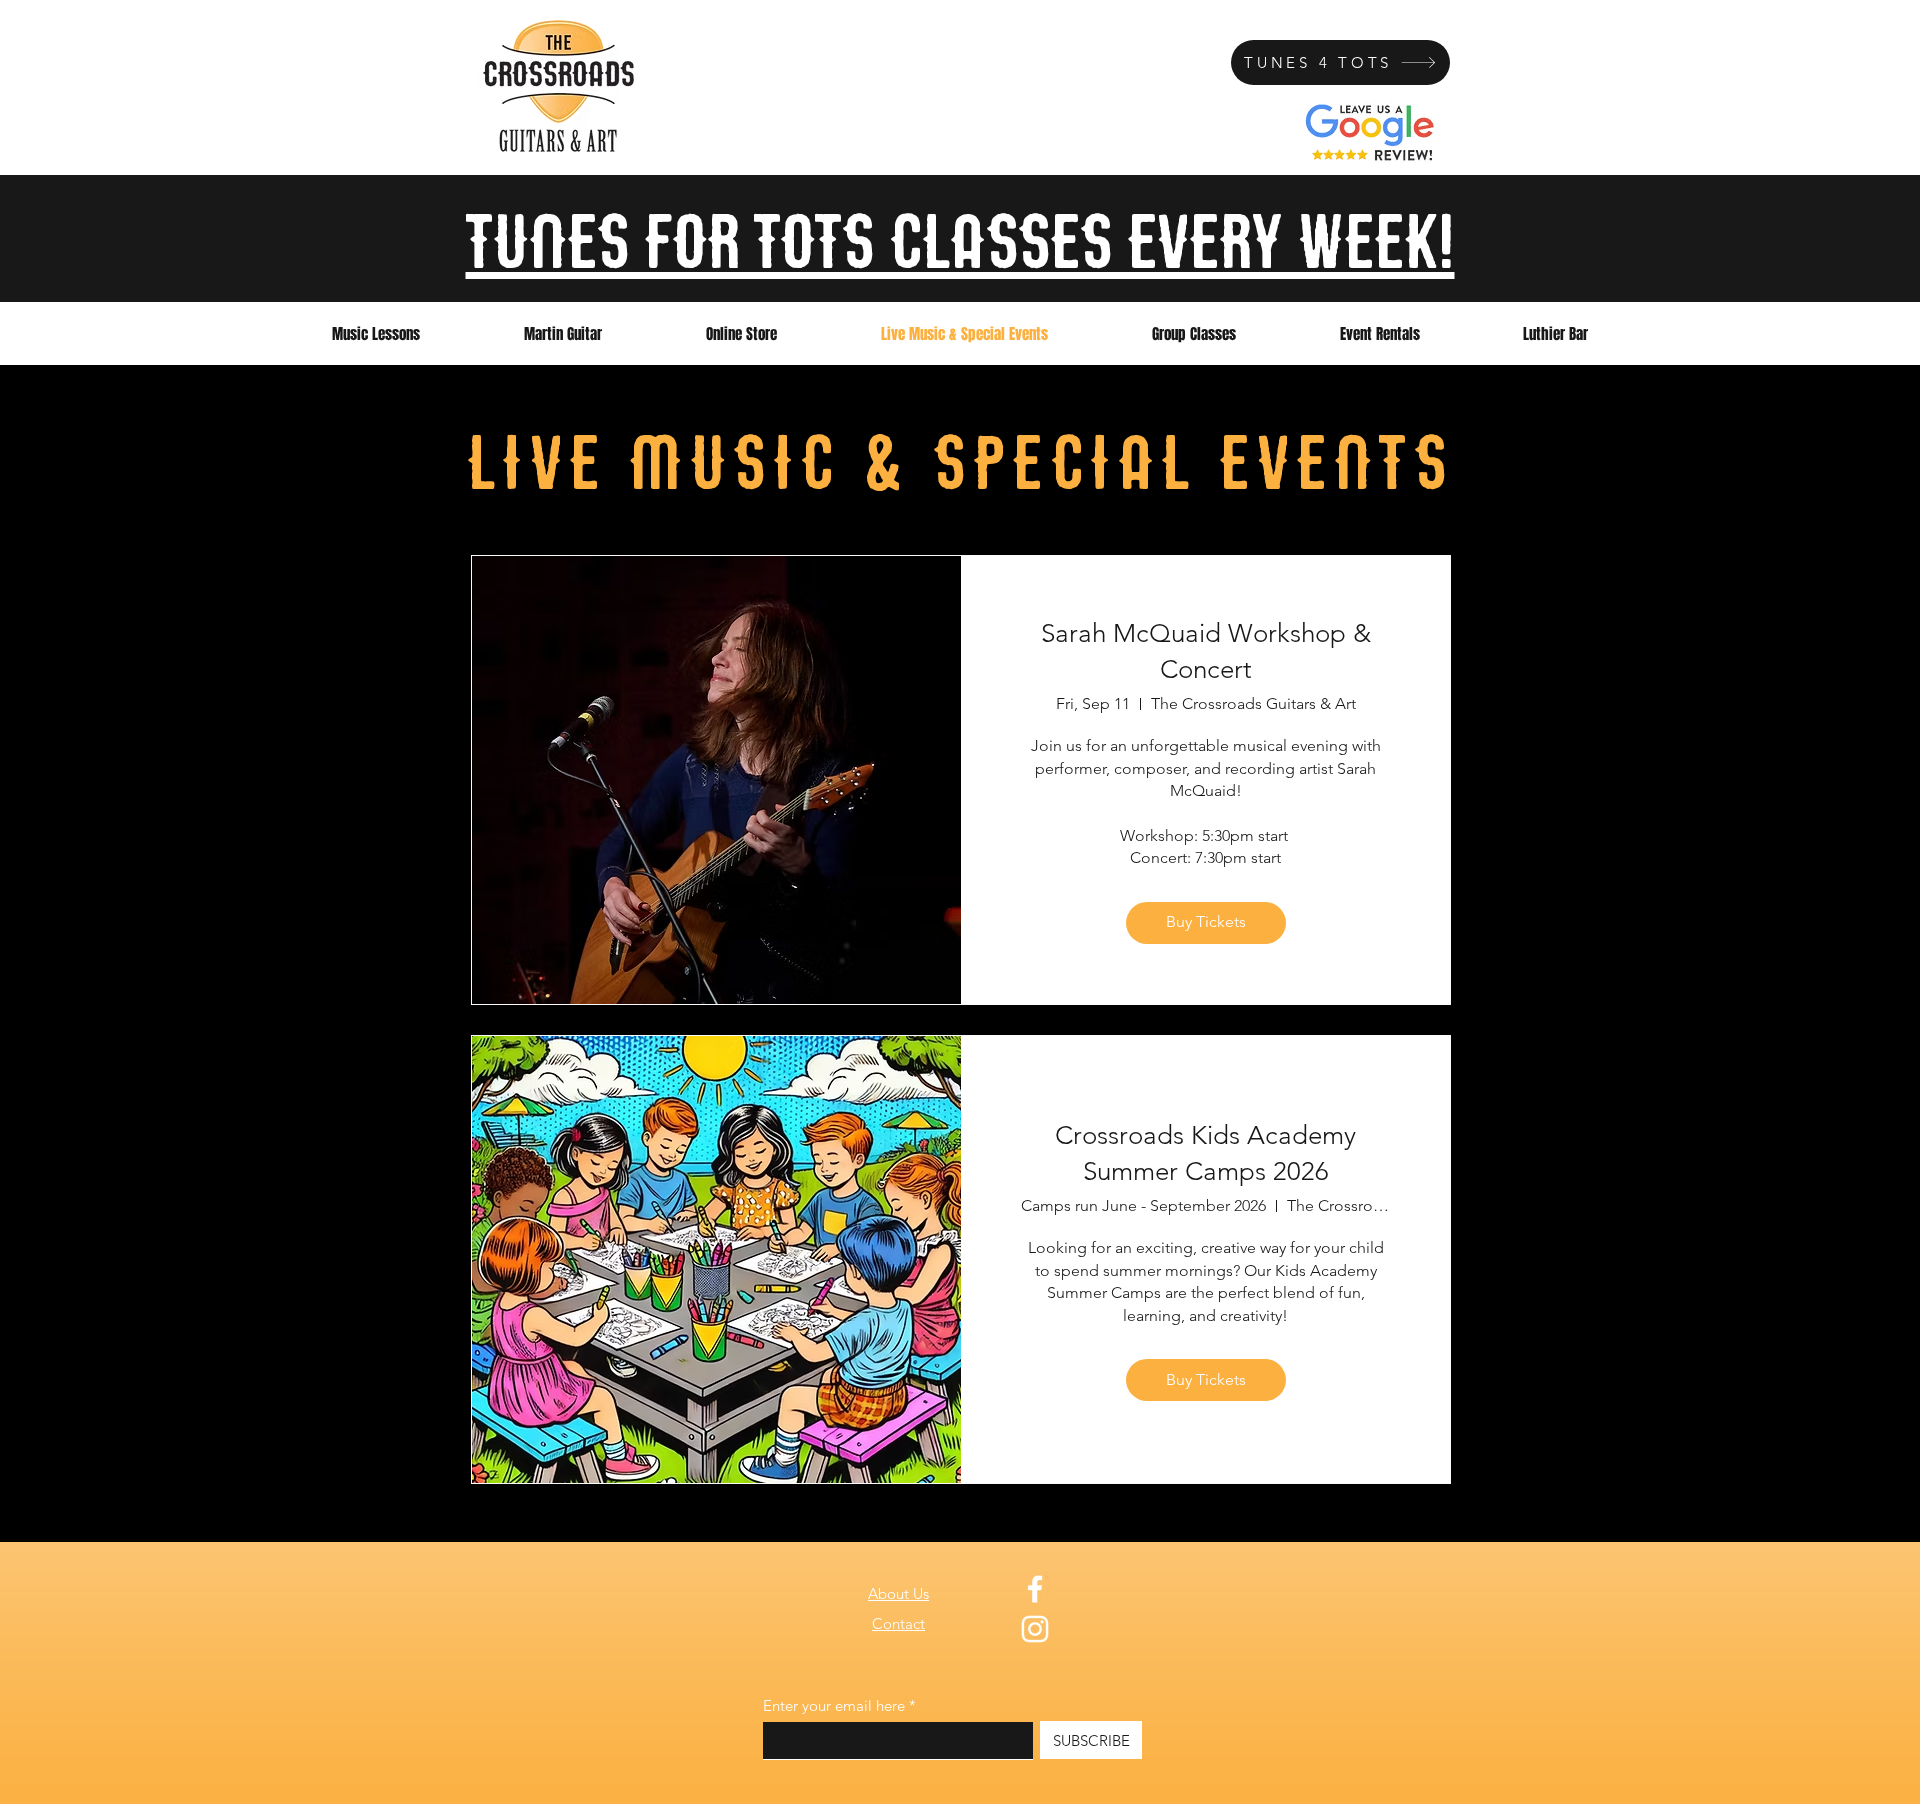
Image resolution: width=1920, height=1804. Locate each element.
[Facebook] (1035, 1589)
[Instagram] (1035, 1629)
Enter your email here (834, 1705)
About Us (898, 1593)
